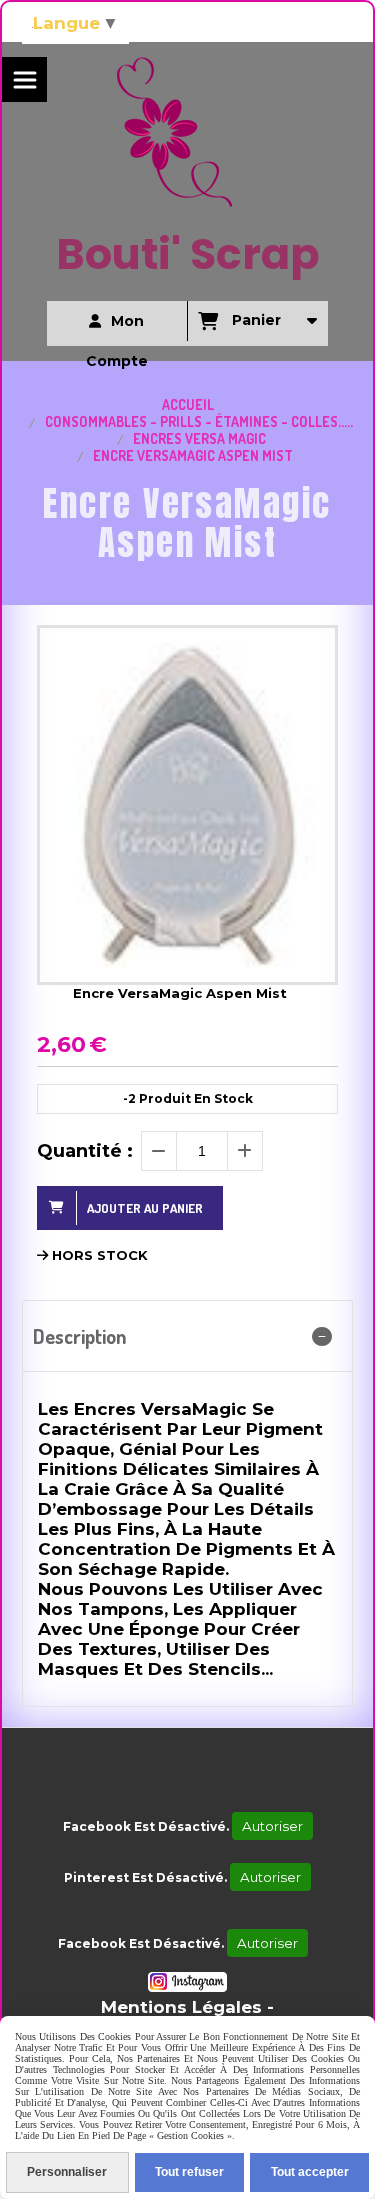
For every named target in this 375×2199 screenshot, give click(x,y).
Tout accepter (310, 2172)
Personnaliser (67, 2172)
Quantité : (85, 1151)
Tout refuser (189, 2172)
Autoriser (272, 1826)
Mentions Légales (181, 2007)
